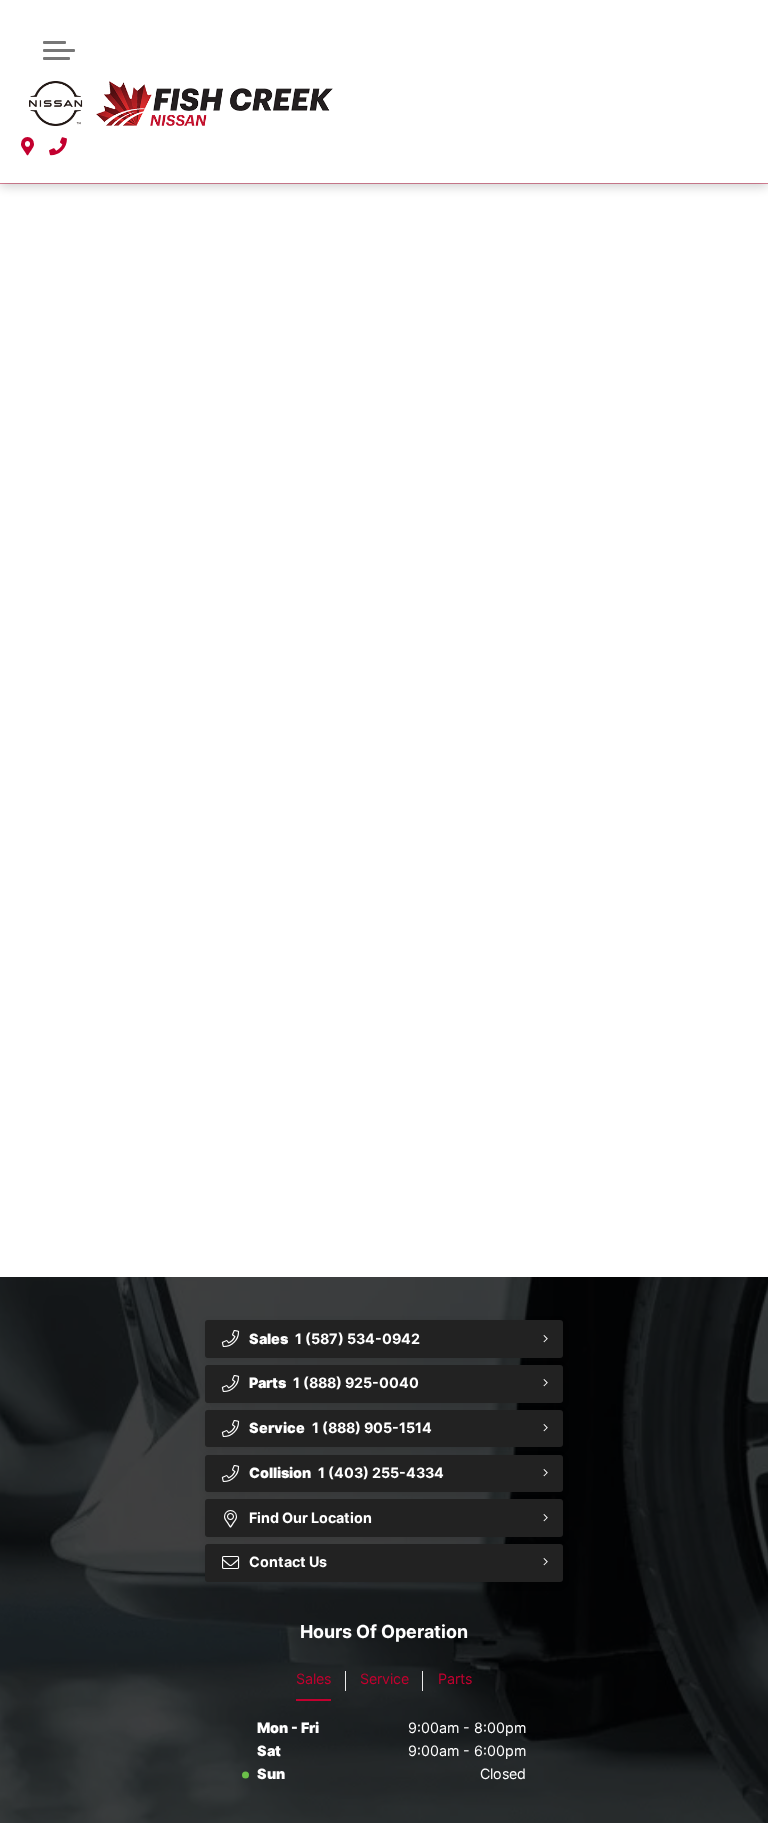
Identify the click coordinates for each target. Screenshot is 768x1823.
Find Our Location (310, 1517)
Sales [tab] (313, 1678)
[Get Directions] (27, 147)
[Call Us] (58, 147)
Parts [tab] (455, 1678)
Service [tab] (384, 1678)
